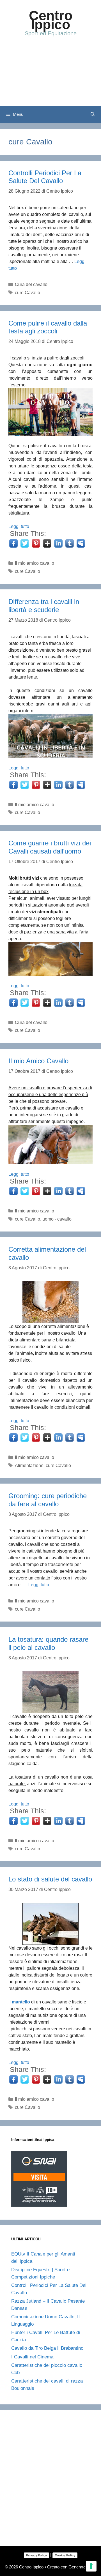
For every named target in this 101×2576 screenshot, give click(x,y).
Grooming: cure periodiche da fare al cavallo (48, 1500)
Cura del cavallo (31, 284)
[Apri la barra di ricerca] (93, 114)
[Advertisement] (50, 77)
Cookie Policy (65, 2555)
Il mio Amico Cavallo (38, 1061)
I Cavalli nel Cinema (32, 2357)
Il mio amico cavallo (35, 563)
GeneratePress (82, 2567)
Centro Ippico (51, 20)
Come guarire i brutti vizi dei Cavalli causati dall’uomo (50, 847)
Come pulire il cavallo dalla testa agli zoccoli (48, 327)
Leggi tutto (19, 526)
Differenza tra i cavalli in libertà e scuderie (44, 606)
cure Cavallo (27, 293)
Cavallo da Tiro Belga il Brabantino (47, 2348)
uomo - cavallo (57, 1219)
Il (20, 2002)
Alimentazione (29, 1465)
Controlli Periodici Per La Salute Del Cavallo (45, 177)
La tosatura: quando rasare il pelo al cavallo (48, 1643)
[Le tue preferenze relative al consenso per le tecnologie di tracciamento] (91, 2566)
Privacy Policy (36, 2555)
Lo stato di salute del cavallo (50, 1879)
